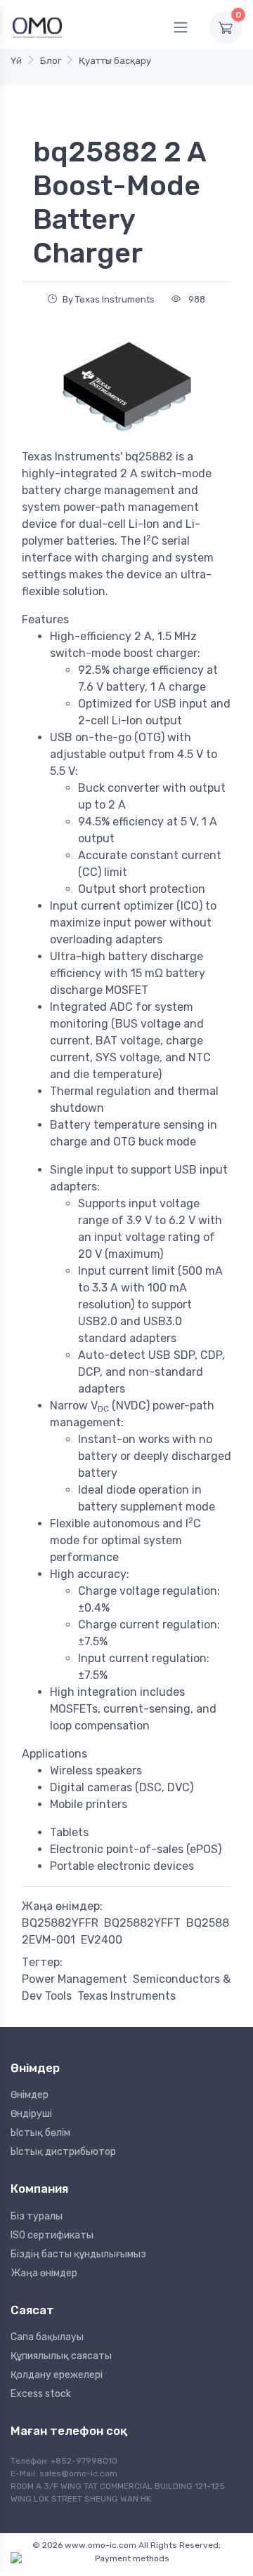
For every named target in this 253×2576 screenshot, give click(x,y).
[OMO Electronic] (37, 27)
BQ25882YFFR (60, 1923)
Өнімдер (30, 2095)
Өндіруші (31, 2114)
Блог (51, 61)
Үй (16, 61)
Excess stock (41, 2394)
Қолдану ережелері (57, 2375)
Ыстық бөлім (40, 2133)
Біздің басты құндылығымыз (78, 2254)
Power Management (74, 1979)
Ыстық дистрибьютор (63, 2152)
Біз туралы (37, 2216)
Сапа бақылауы (47, 2337)
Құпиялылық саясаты (61, 2356)
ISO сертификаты (52, 2235)
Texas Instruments (126, 1996)
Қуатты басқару (115, 61)
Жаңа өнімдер (44, 2273)
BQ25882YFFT (142, 1923)
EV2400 (102, 1940)
